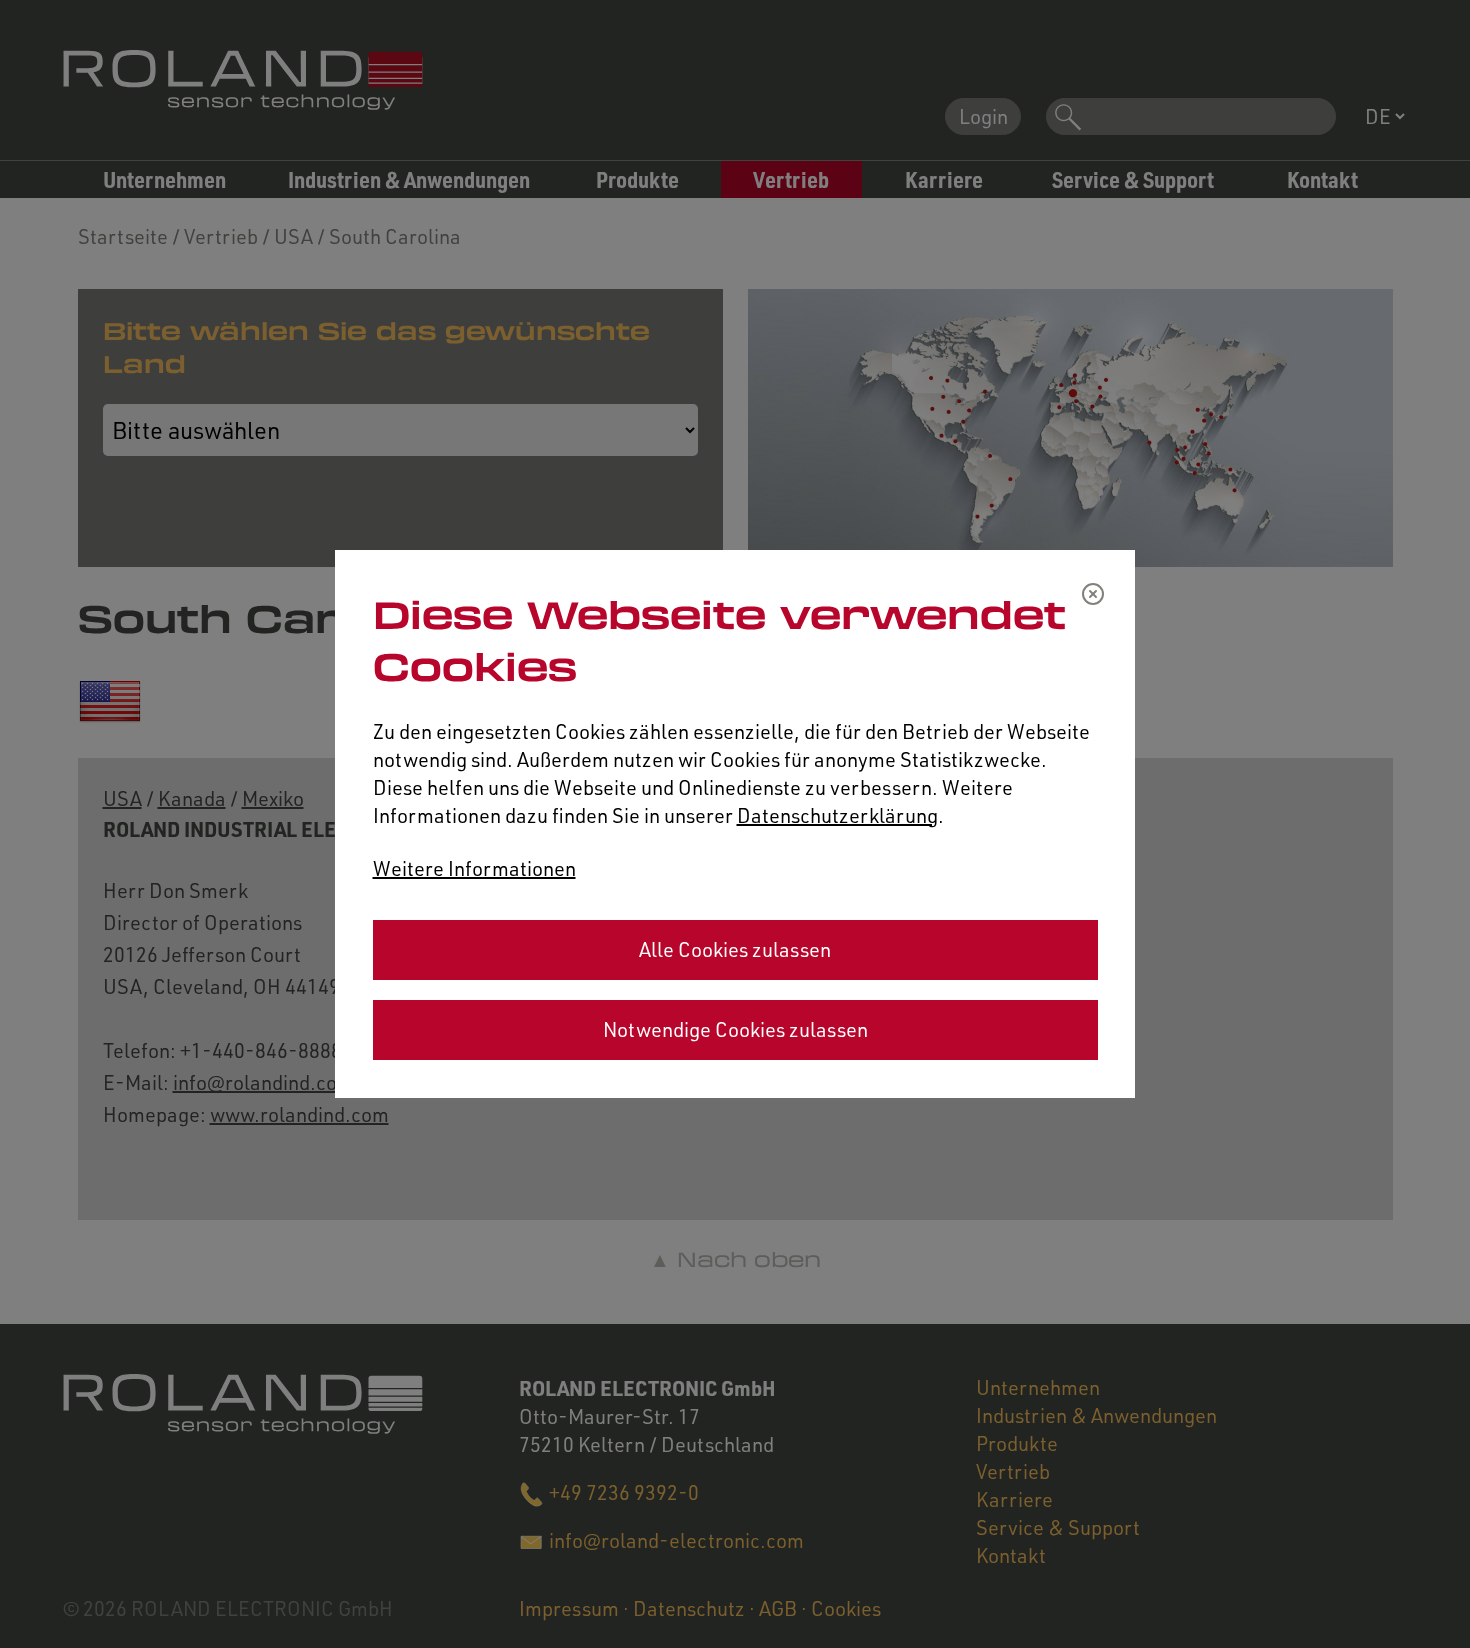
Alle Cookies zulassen (735, 949)
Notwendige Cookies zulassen (735, 1029)
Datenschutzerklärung (837, 815)
